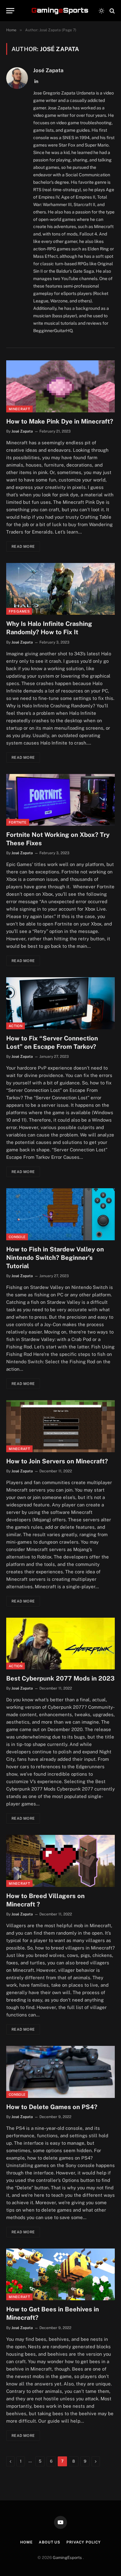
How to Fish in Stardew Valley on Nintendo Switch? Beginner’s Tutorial (55, 1258)
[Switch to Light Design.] (101, 11)
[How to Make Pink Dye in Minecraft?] (60, 386)
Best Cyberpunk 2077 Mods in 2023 (60, 1678)
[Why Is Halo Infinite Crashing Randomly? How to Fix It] (60, 589)
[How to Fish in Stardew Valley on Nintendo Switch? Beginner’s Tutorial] (60, 1214)
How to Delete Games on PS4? (52, 2107)
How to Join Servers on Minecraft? (57, 1461)
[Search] (112, 11)
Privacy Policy (84, 2542)
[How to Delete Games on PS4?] (60, 2072)
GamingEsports (68, 2558)
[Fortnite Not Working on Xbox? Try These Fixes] (60, 800)
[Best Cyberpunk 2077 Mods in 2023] (60, 1644)
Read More (23, 547)
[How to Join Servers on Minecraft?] (60, 1426)
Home (26, 2542)
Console (17, 1237)
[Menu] (10, 11)
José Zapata (48, 70)
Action (16, 1026)
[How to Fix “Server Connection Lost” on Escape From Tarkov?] (60, 1003)
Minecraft (19, 409)
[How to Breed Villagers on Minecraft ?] (60, 1861)
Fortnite (18, 822)
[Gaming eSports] (60, 11)
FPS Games (19, 611)
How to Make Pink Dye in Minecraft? (60, 421)
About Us (49, 2542)
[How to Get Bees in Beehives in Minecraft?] (60, 2274)
